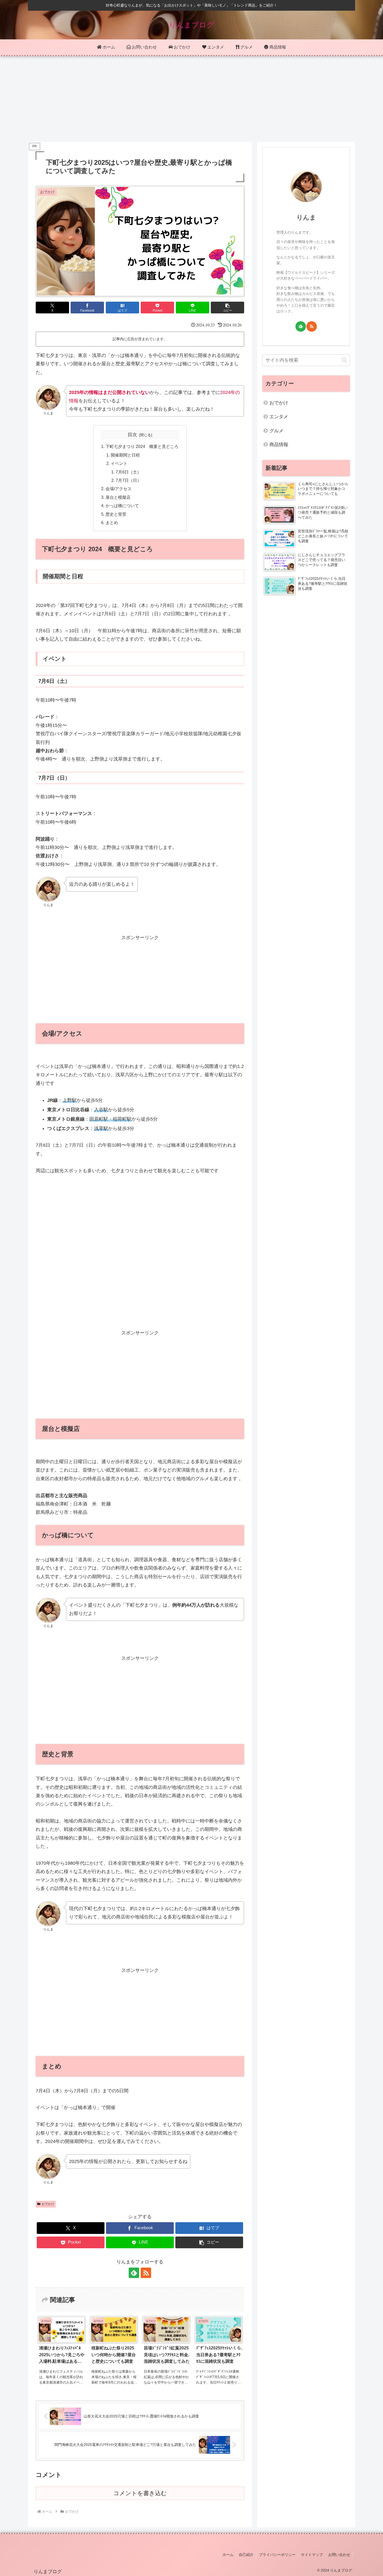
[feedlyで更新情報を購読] (134, 2273)
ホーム (228, 2555)
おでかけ (48, 2204)
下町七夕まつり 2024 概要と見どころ (142, 446)
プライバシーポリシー (277, 2555)
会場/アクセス (119, 489)
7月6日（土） (128, 472)
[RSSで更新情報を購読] (146, 2273)
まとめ (112, 523)
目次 (132, 435)
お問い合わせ (339, 2555)
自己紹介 (246, 2555)
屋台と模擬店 (118, 497)
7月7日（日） (128, 480)
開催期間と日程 (125, 455)
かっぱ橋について (122, 506)
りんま (306, 217)
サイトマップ (312, 2555)
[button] (227, 308)
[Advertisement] (191, 99)
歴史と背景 (116, 514)
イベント (119, 463)
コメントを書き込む (140, 2493)
